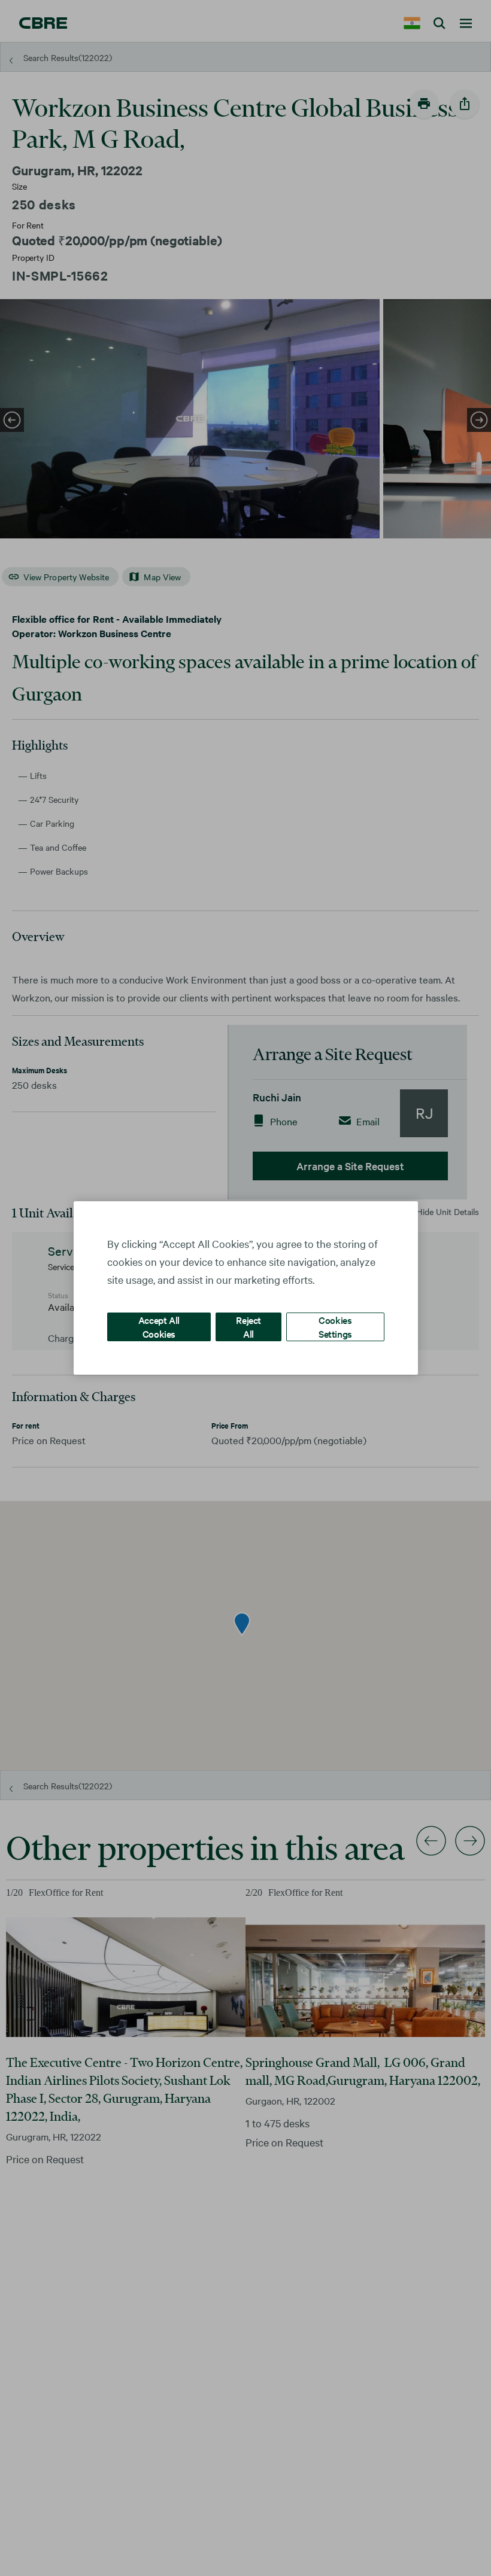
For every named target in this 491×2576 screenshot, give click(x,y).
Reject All (248, 1327)
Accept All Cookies (159, 1327)
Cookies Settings (335, 1327)
